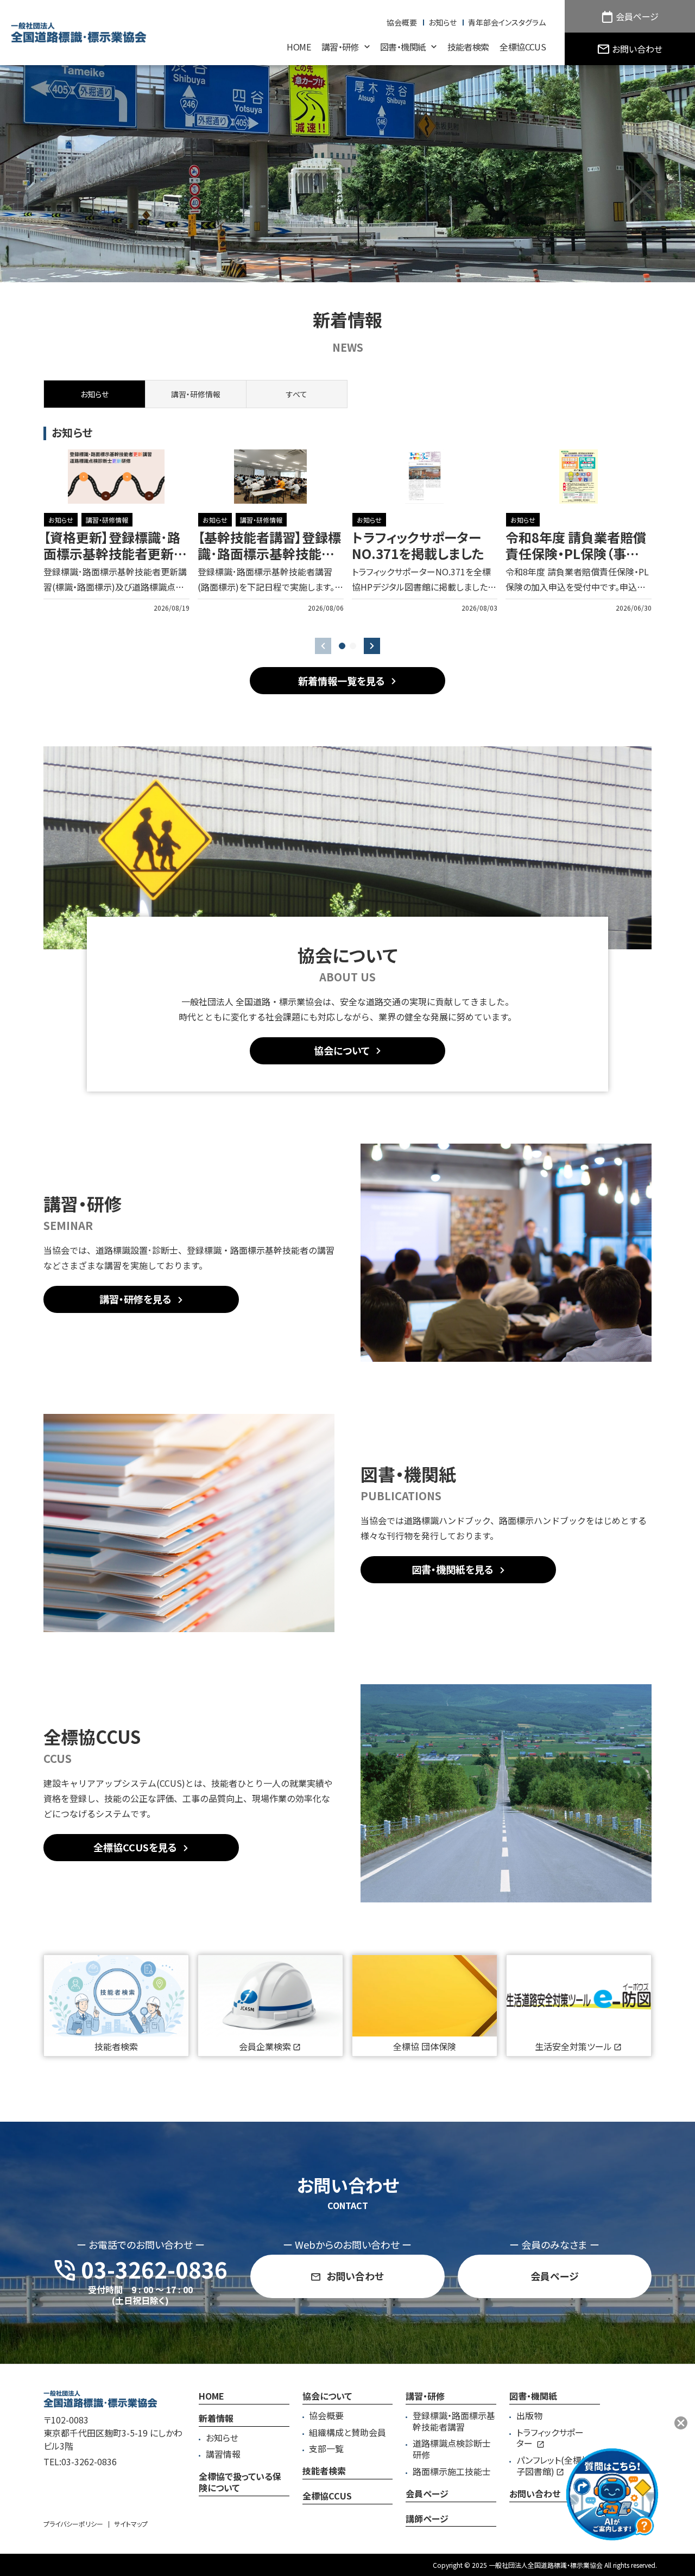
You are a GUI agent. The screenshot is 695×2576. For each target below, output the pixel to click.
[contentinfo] (347, 2470)
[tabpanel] (347, 531)
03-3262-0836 (89, 2461)
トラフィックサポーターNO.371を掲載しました (418, 545)
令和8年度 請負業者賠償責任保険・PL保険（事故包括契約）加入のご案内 (576, 553)
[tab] (195, 394)
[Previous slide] (323, 646)
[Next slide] (372, 646)
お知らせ (61, 520)
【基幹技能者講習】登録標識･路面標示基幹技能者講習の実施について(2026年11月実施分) (269, 561)
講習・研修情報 (107, 520)
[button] (342, 646)
